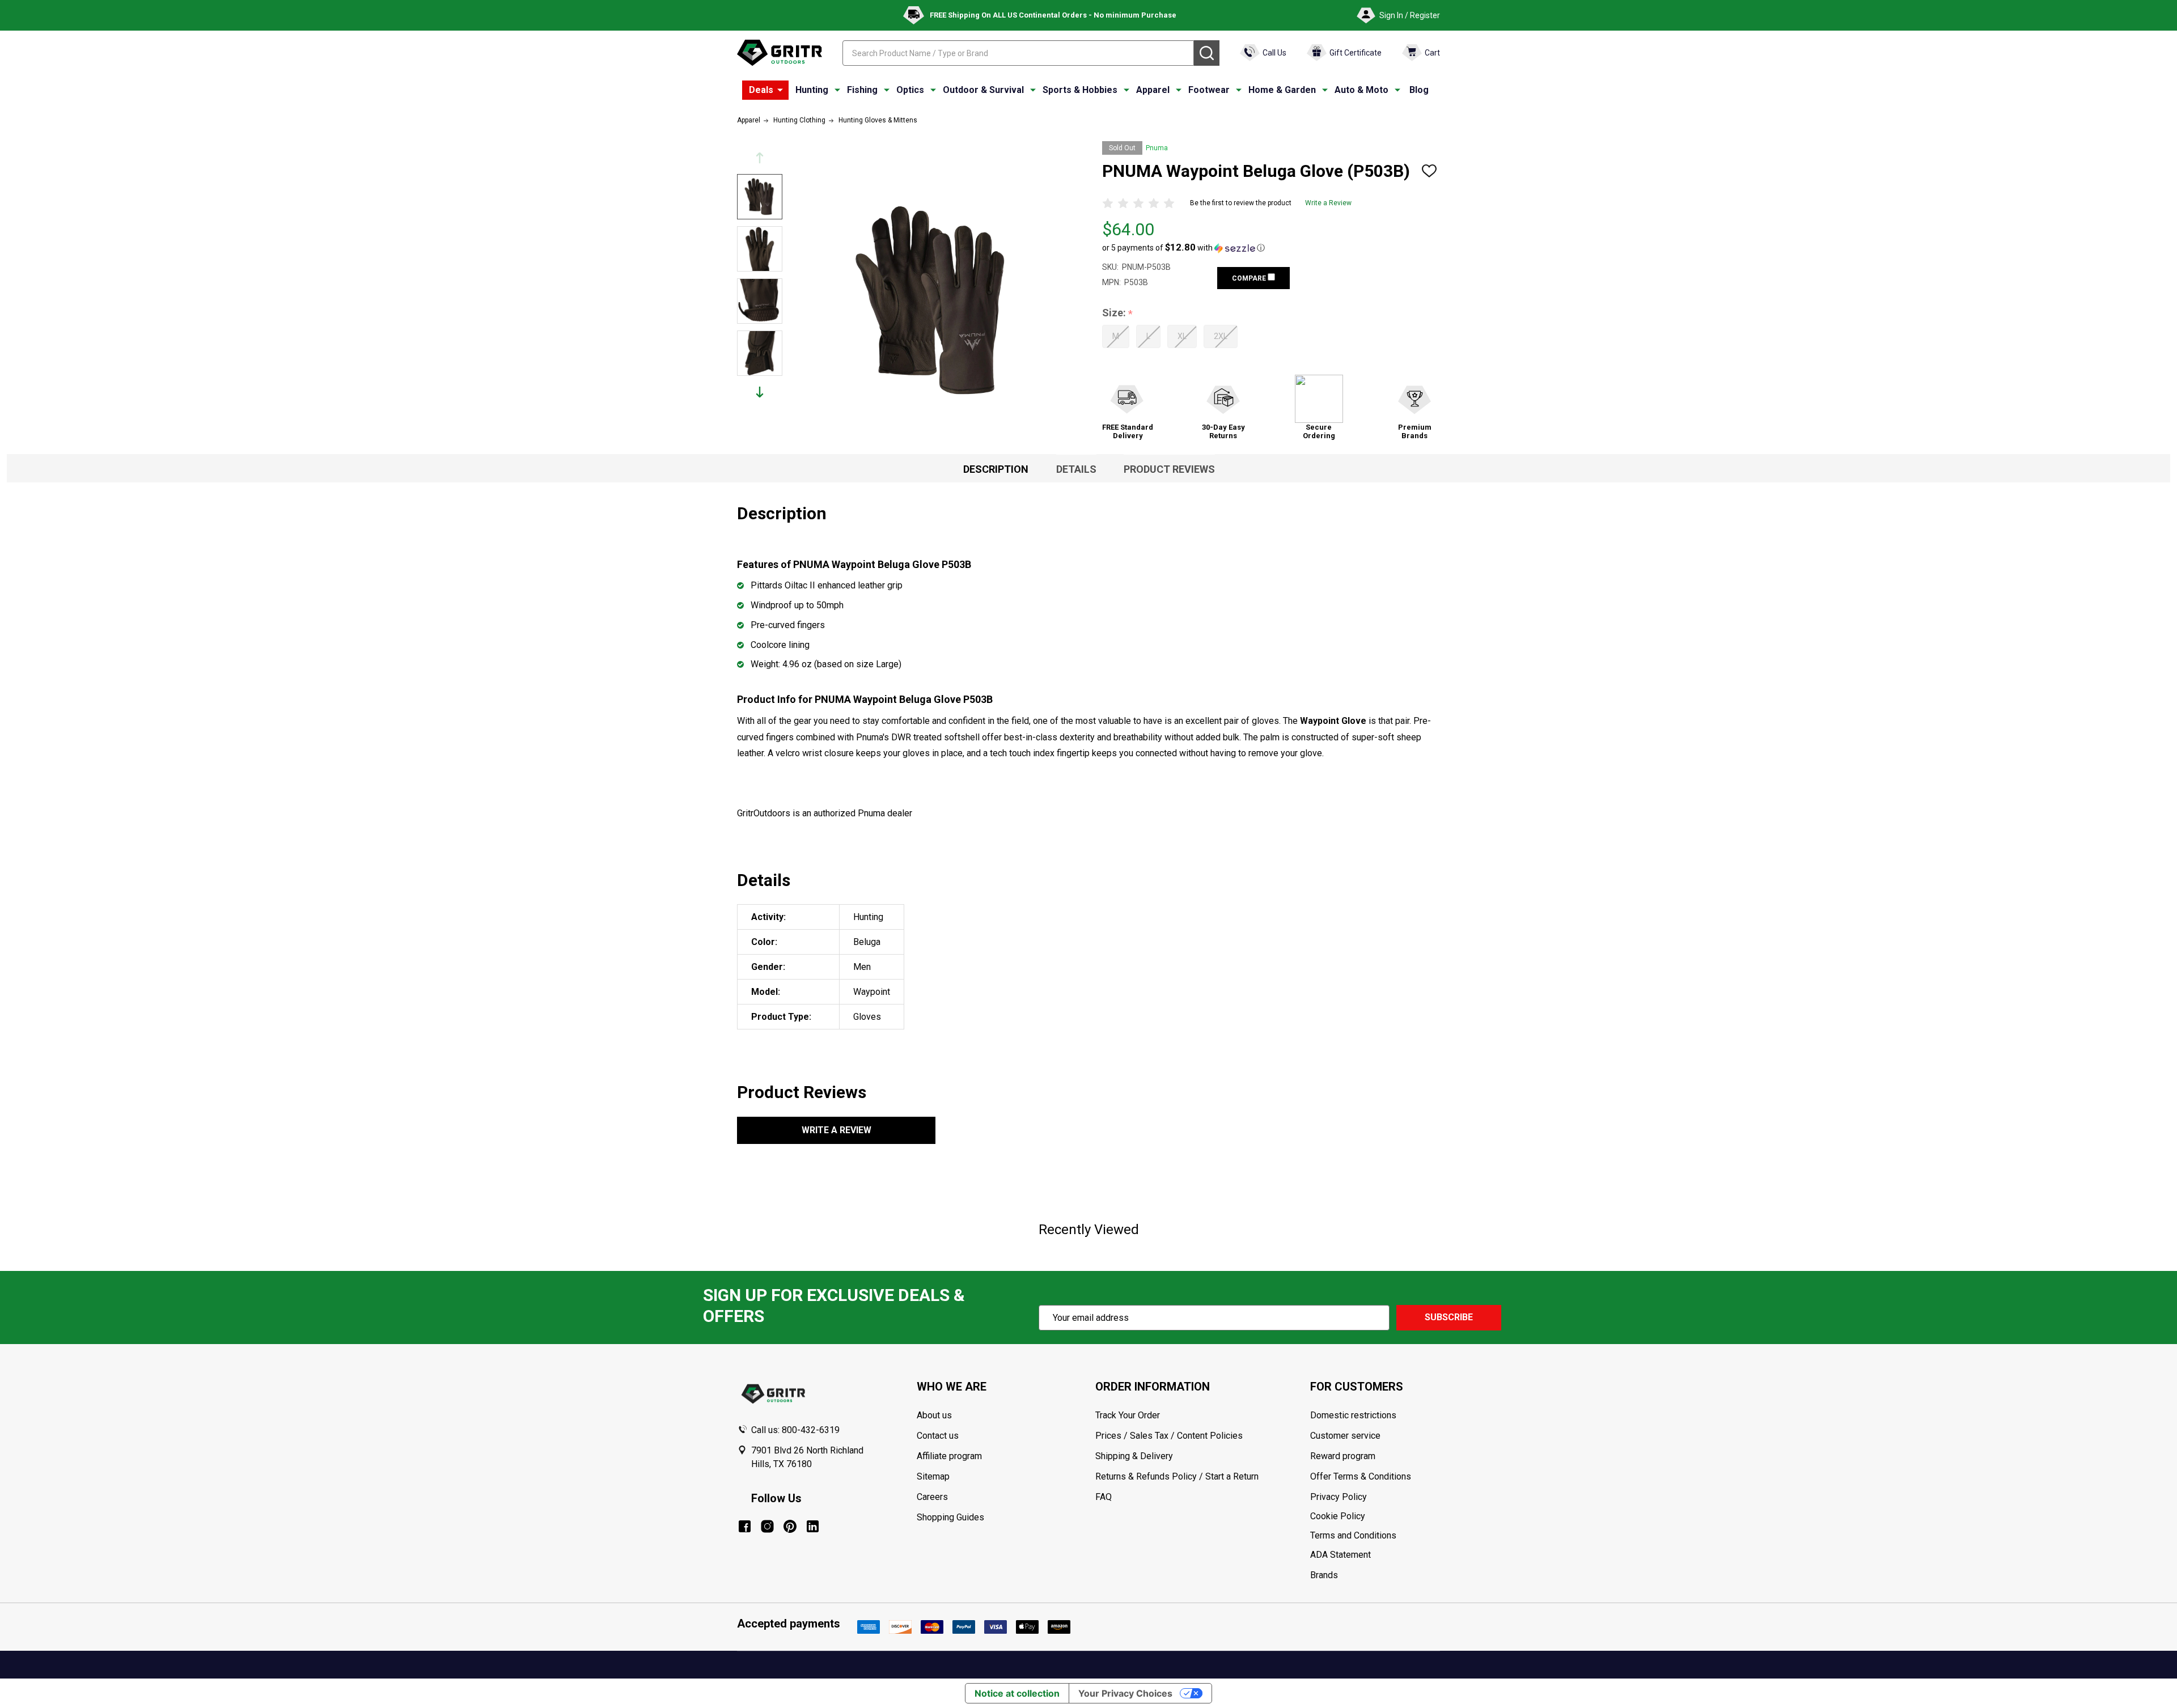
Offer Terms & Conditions (1361, 1476)
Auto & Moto (1361, 90)
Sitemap (933, 1476)
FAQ (1104, 1497)
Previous (760, 158)
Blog (1419, 90)
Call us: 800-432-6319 (795, 1430)
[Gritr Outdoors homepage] (780, 53)
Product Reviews (1169, 469)
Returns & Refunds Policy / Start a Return (1177, 1476)
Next (760, 392)
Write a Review (1328, 203)
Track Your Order (1128, 1415)
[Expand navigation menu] (837, 90)
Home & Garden (1282, 90)
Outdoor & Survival (983, 90)
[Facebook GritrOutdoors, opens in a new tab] (745, 1526)
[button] (1183, 248)
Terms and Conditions (1375, 1536)
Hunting (812, 90)
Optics (910, 90)
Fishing (862, 90)
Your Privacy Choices (1125, 1693)
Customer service (1345, 1436)
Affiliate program (949, 1456)
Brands (1324, 1575)
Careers (932, 1497)
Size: (1118, 313)
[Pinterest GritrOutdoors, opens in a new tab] (790, 1526)
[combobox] (1018, 53)
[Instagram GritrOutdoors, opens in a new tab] (767, 1526)
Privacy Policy (1375, 1497)
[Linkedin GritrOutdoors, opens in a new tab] (813, 1526)
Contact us (938, 1436)
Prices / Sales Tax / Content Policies (1169, 1436)
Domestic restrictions (1353, 1415)
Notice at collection (1017, 1693)
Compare (1250, 278)
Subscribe (1449, 1317)
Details (1076, 469)
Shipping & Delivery (1134, 1456)
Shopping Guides (950, 1517)
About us (934, 1415)
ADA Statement (1340, 1555)
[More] (780, 90)
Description (996, 469)
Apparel (1153, 90)
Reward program (1343, 1456)
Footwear (1209, 90)
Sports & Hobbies (1080, 90)
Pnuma (1157, 148)
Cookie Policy (1375, 1516)
